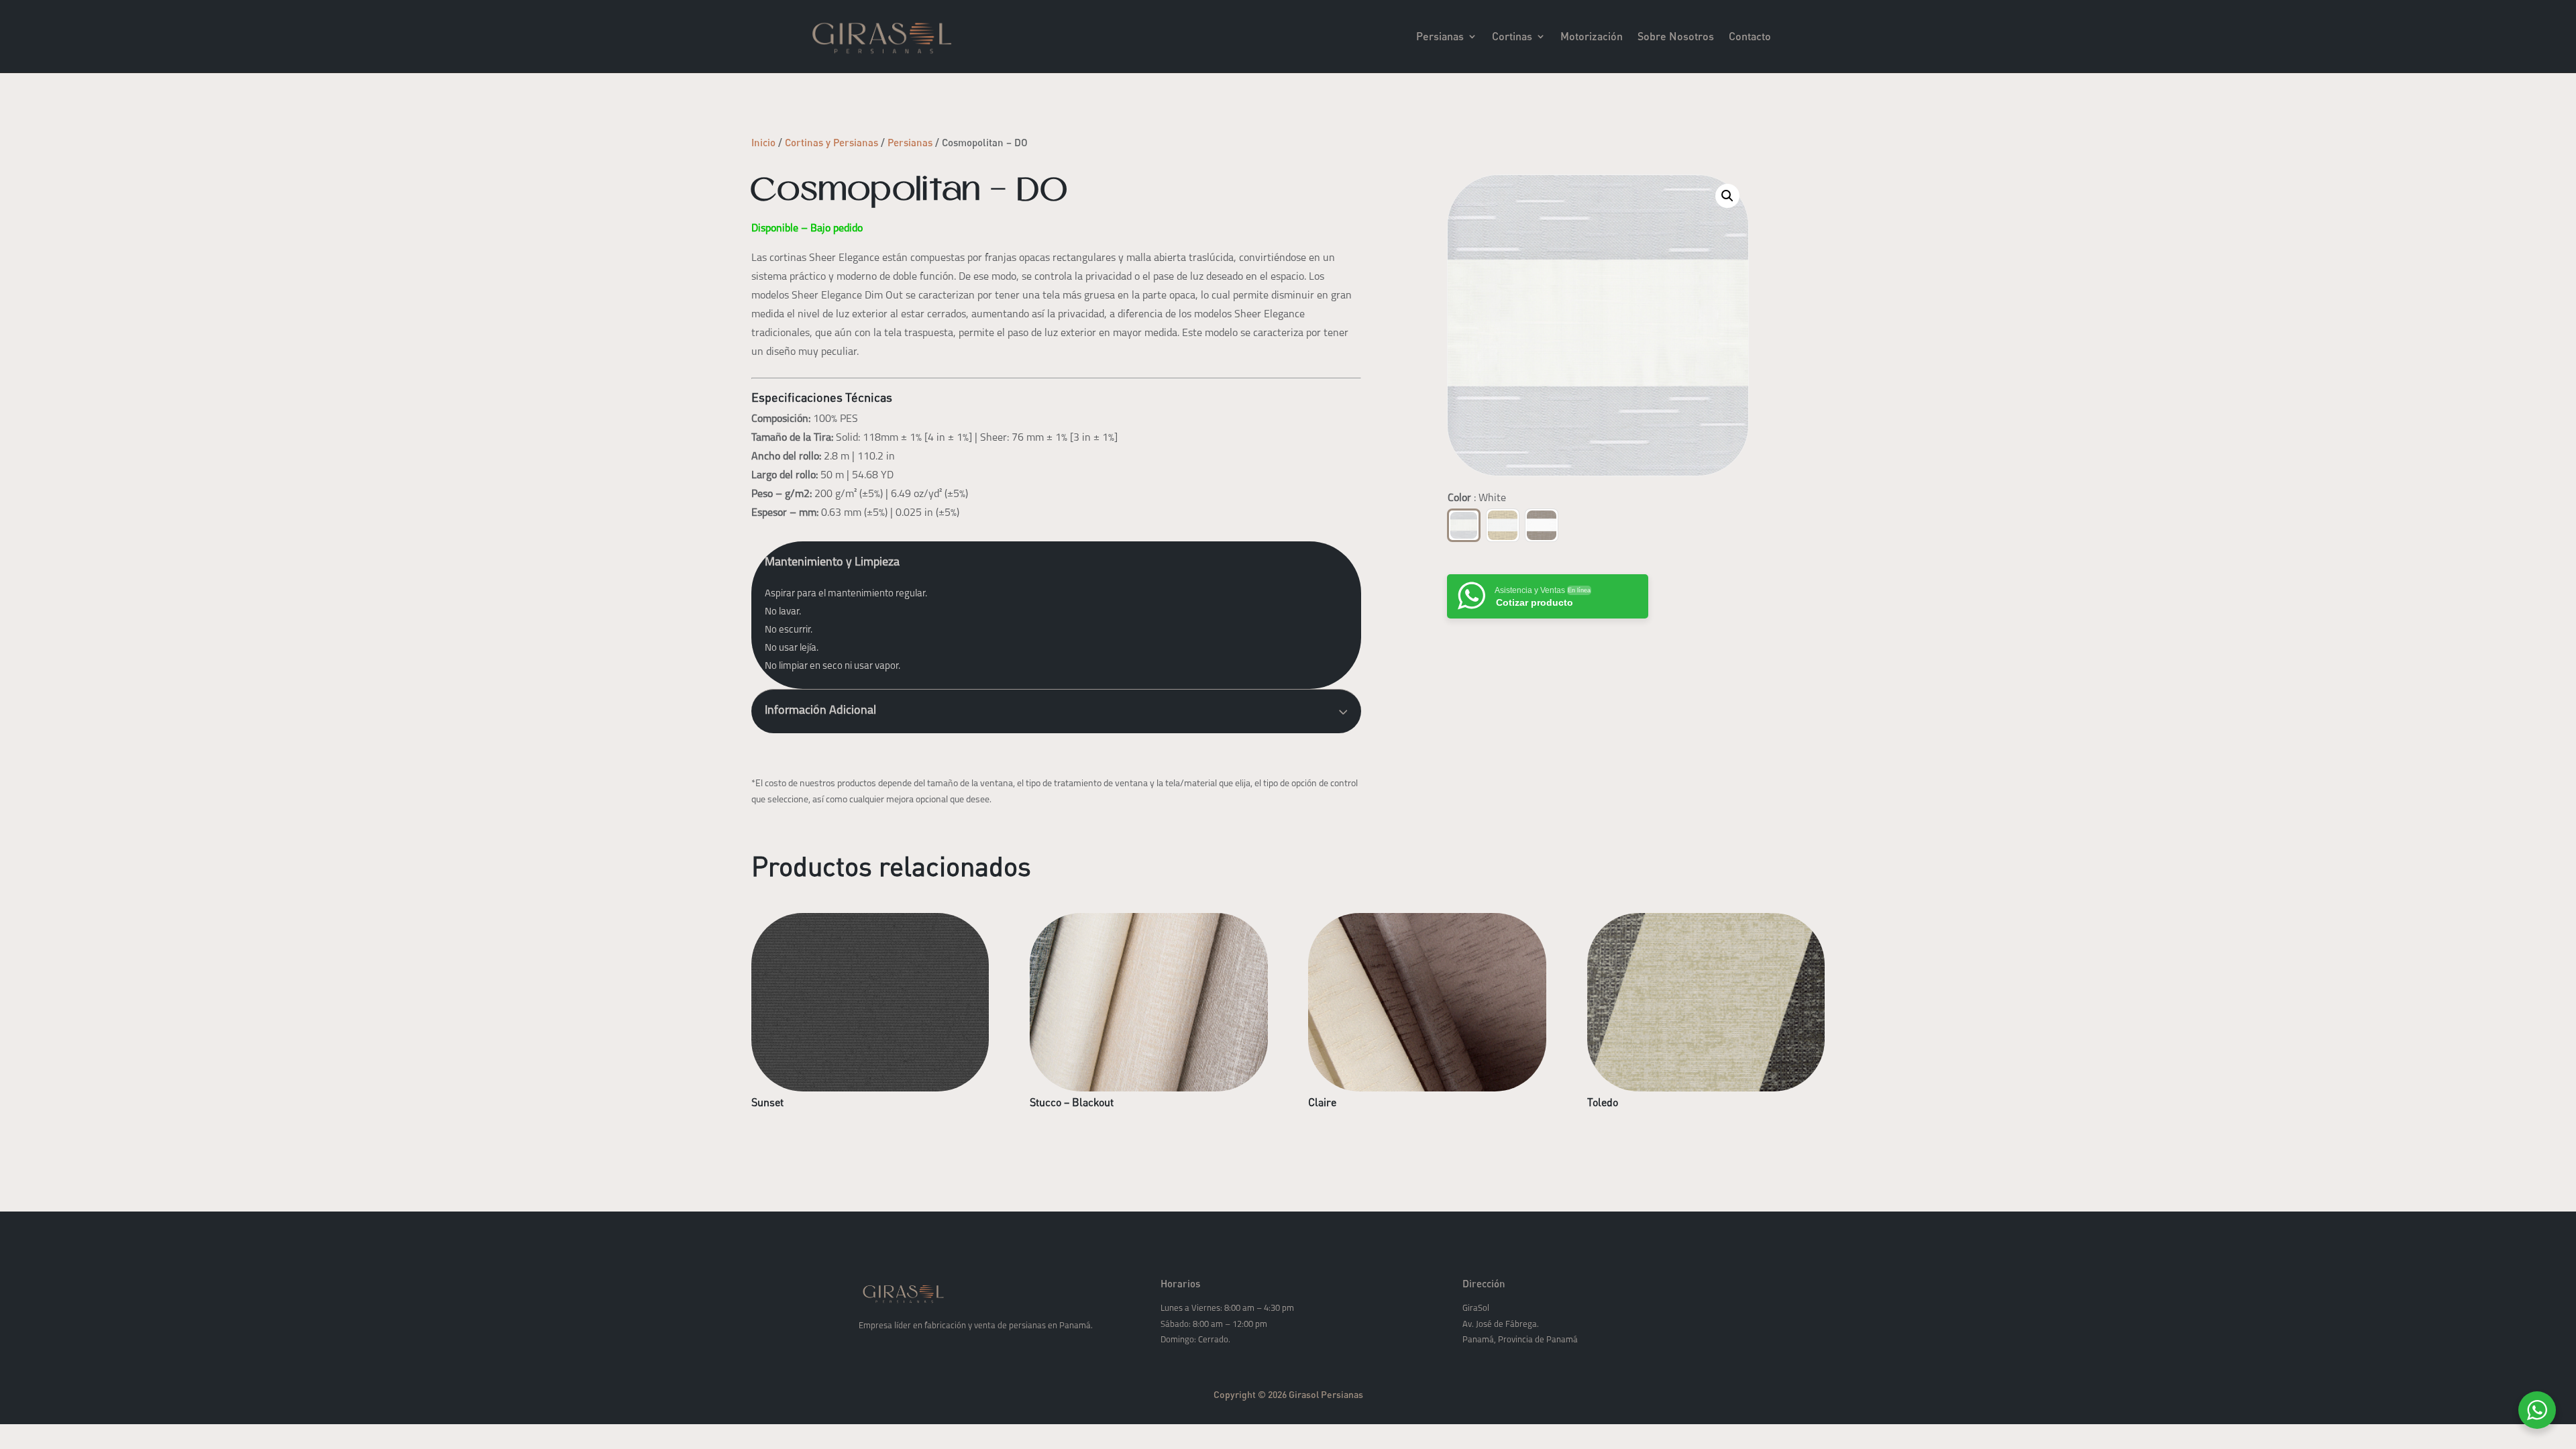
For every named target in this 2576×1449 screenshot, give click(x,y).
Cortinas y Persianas (831, 142)
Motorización (1592, 36)
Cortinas (1512, 36)
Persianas (1440, 36)
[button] (1727, 196)
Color (1477, 498)
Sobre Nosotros (1676, 36)
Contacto (1750, 36)
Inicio (763, 142)
